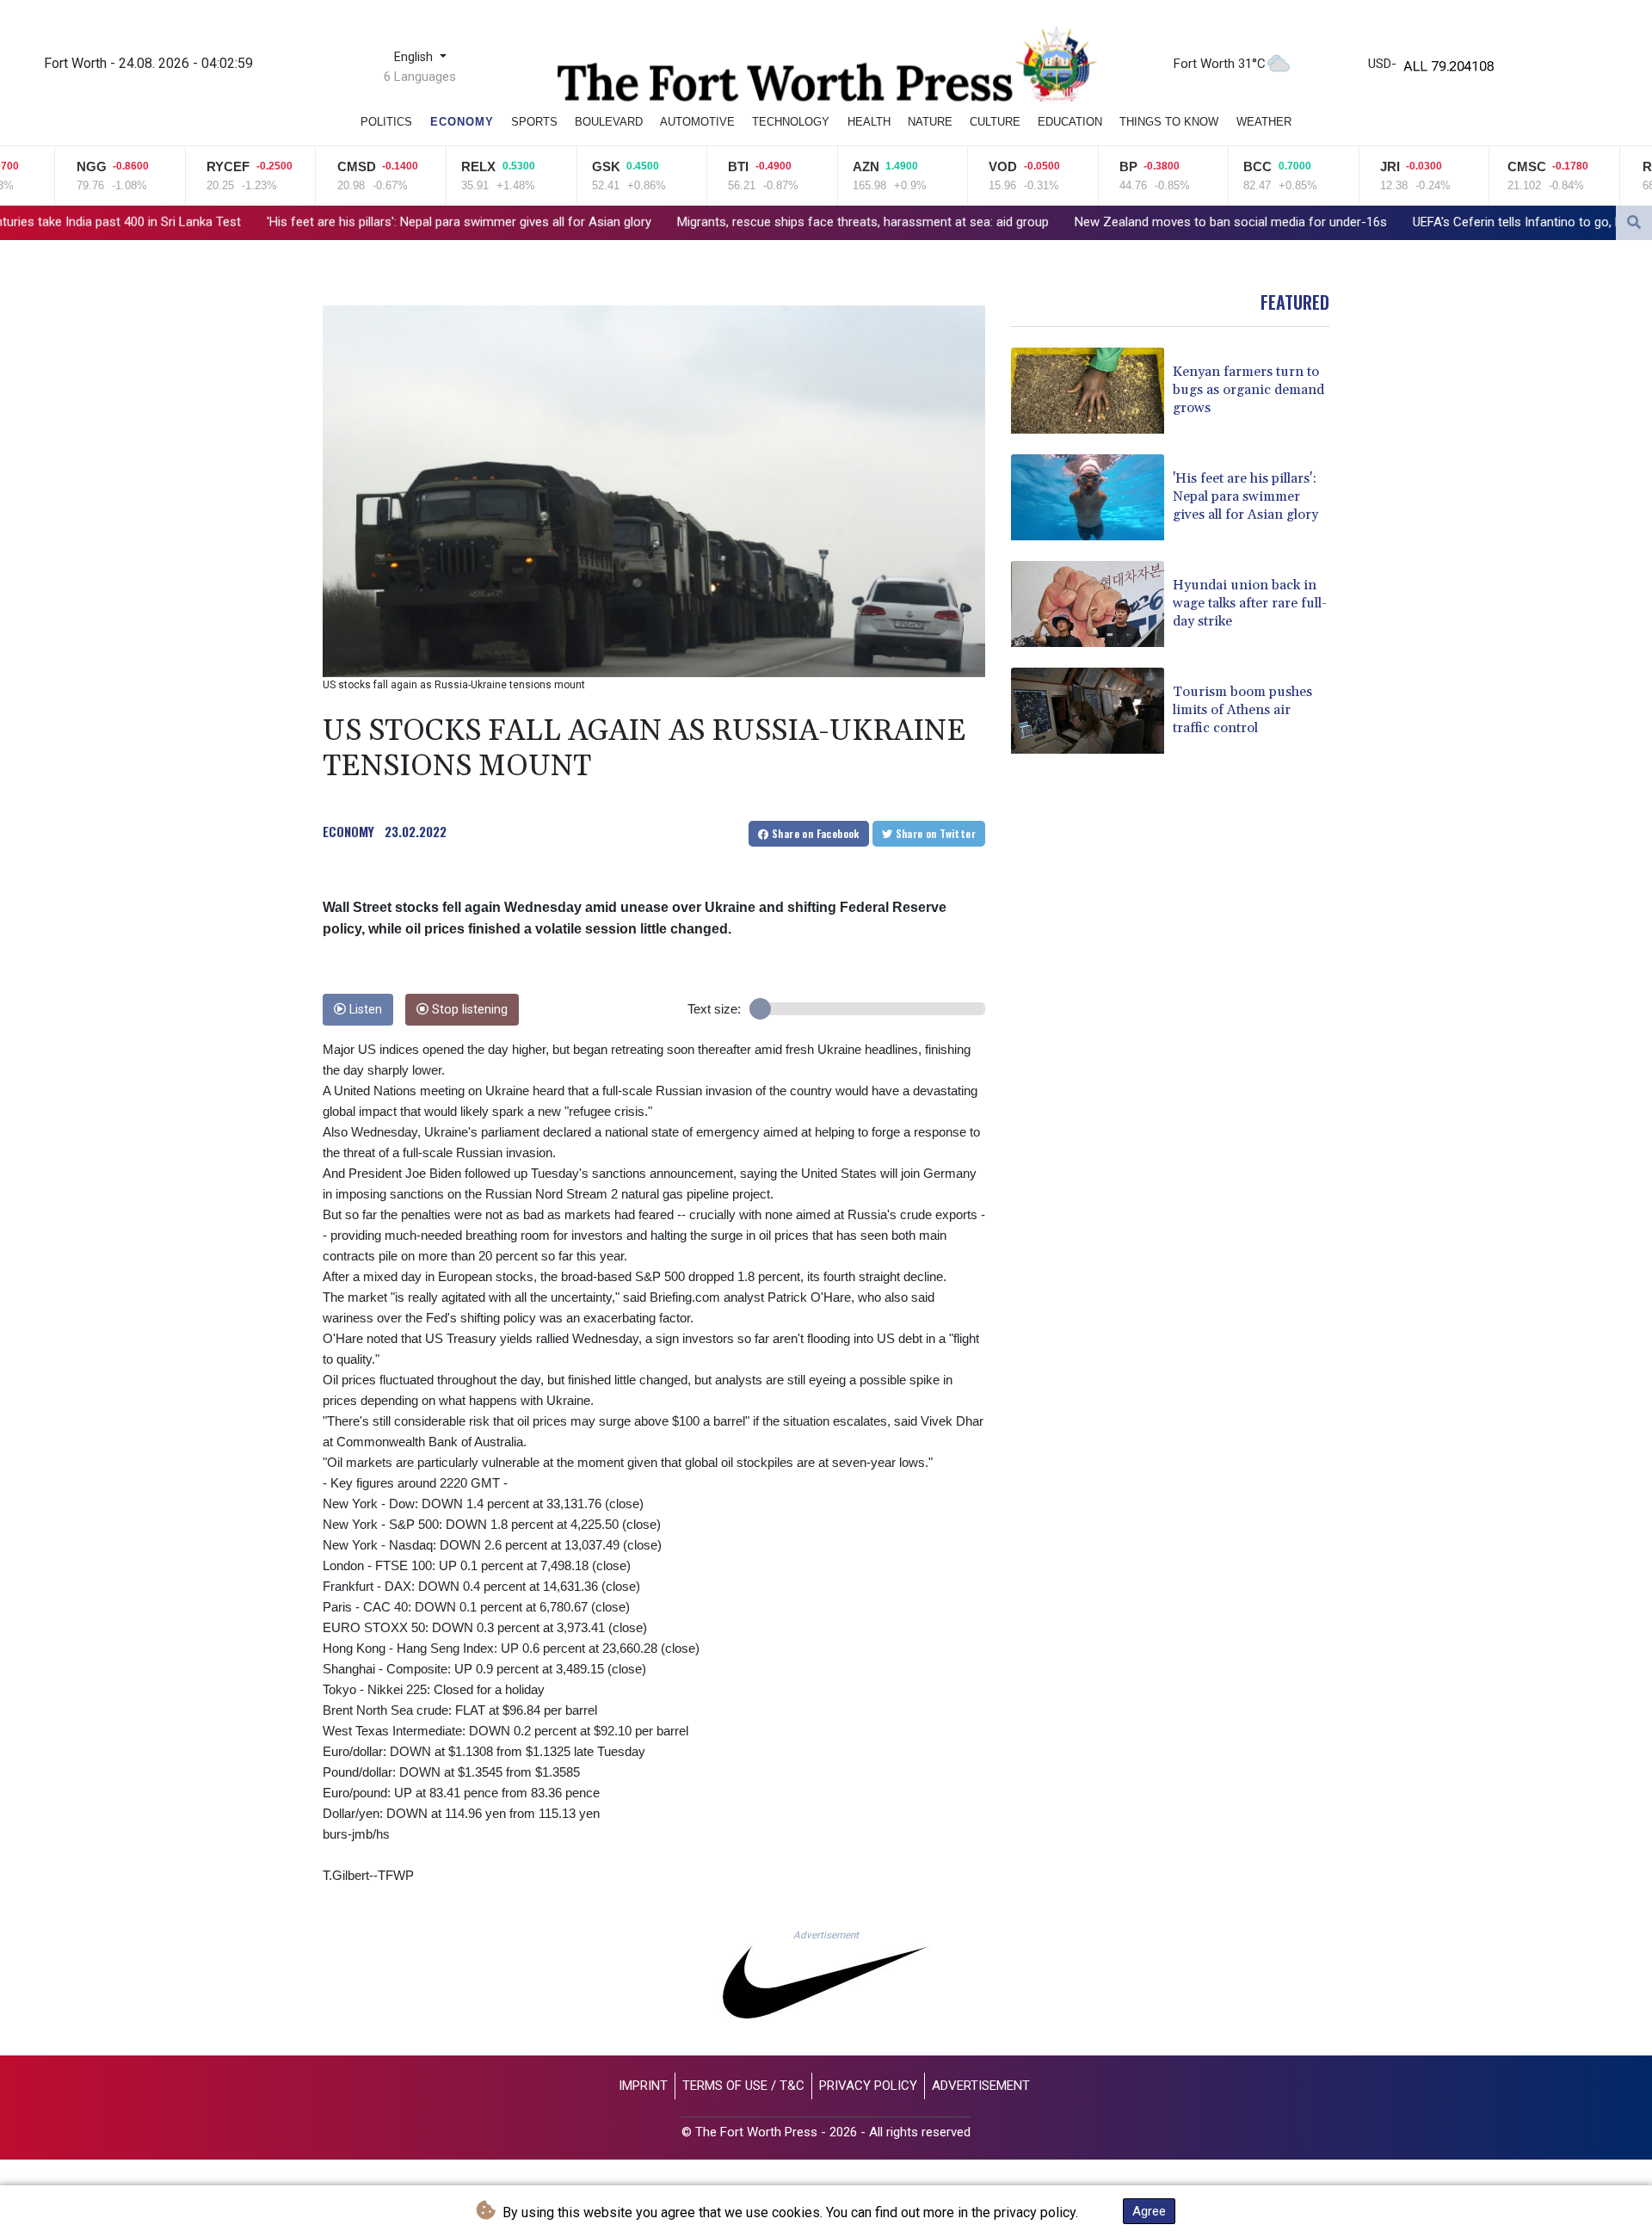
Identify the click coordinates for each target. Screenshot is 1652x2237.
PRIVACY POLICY (868, 2086)
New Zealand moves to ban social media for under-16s (1047, 222)
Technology (791, 122)
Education (1070, 122)
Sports (534, 122)
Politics (386, 122)
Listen (364, 1010)
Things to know (1169, 122)
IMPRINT (643, 2086)
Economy (462, 122)
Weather (1264, 122)
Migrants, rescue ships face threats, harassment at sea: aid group (679, 222)
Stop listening (468, 1010)
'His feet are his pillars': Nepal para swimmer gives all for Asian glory (275, 222)
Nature (930, 122)
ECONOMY (348, 831)
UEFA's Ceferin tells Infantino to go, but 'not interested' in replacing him (1428, 222)
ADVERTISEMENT (981, 2086)
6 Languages (420, 77)
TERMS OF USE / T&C (743, 2086)
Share (814, 833)
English (415, 57)
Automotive (697, 122)
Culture (995, 122)
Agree (1149, 2211)
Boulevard (609, 122)
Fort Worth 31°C (1220, 64)
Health (869, 122)
